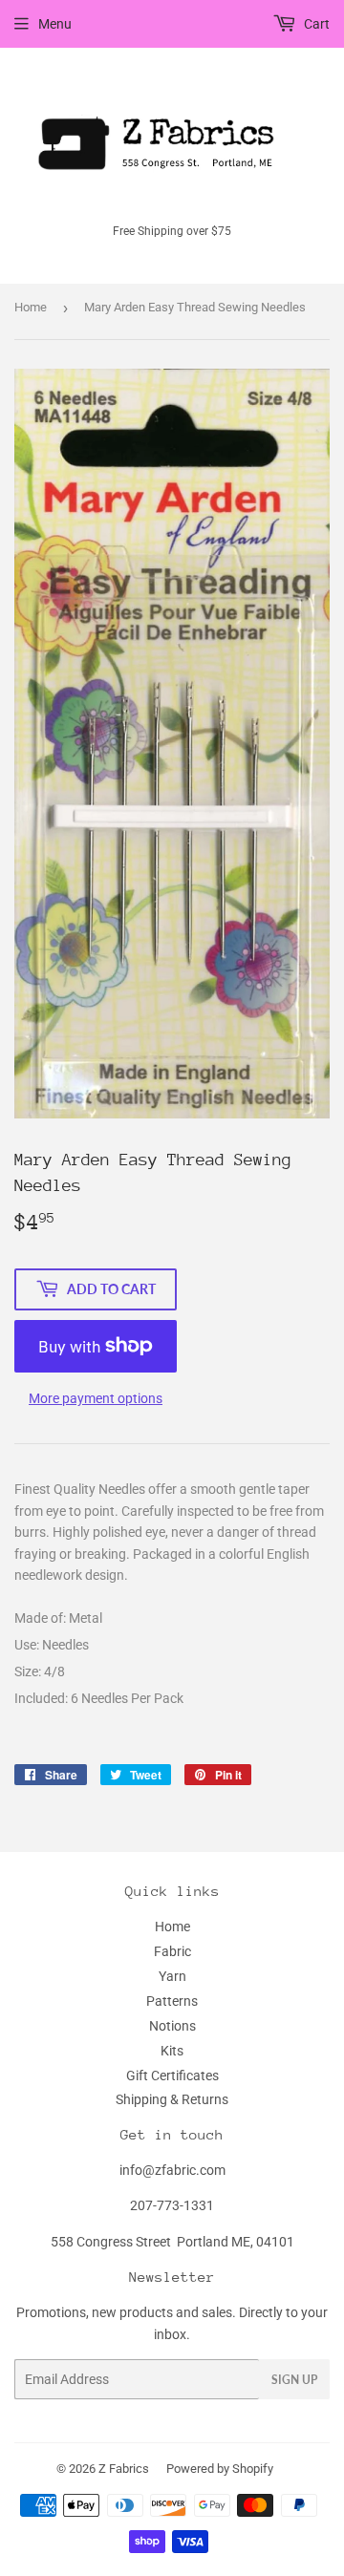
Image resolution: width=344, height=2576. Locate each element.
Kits (172, 2051)
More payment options (96, 1398)
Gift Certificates (172, 2076)
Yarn (172, 1976)
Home (31, 307)
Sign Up (294, 2380)
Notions (172, 2026)
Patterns (172, 2001)
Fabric (172, 1951)
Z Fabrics (124, 2469)
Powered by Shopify (220, 2469)
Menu (55, 24)
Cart (315, 24)
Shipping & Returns (172, 2099)
